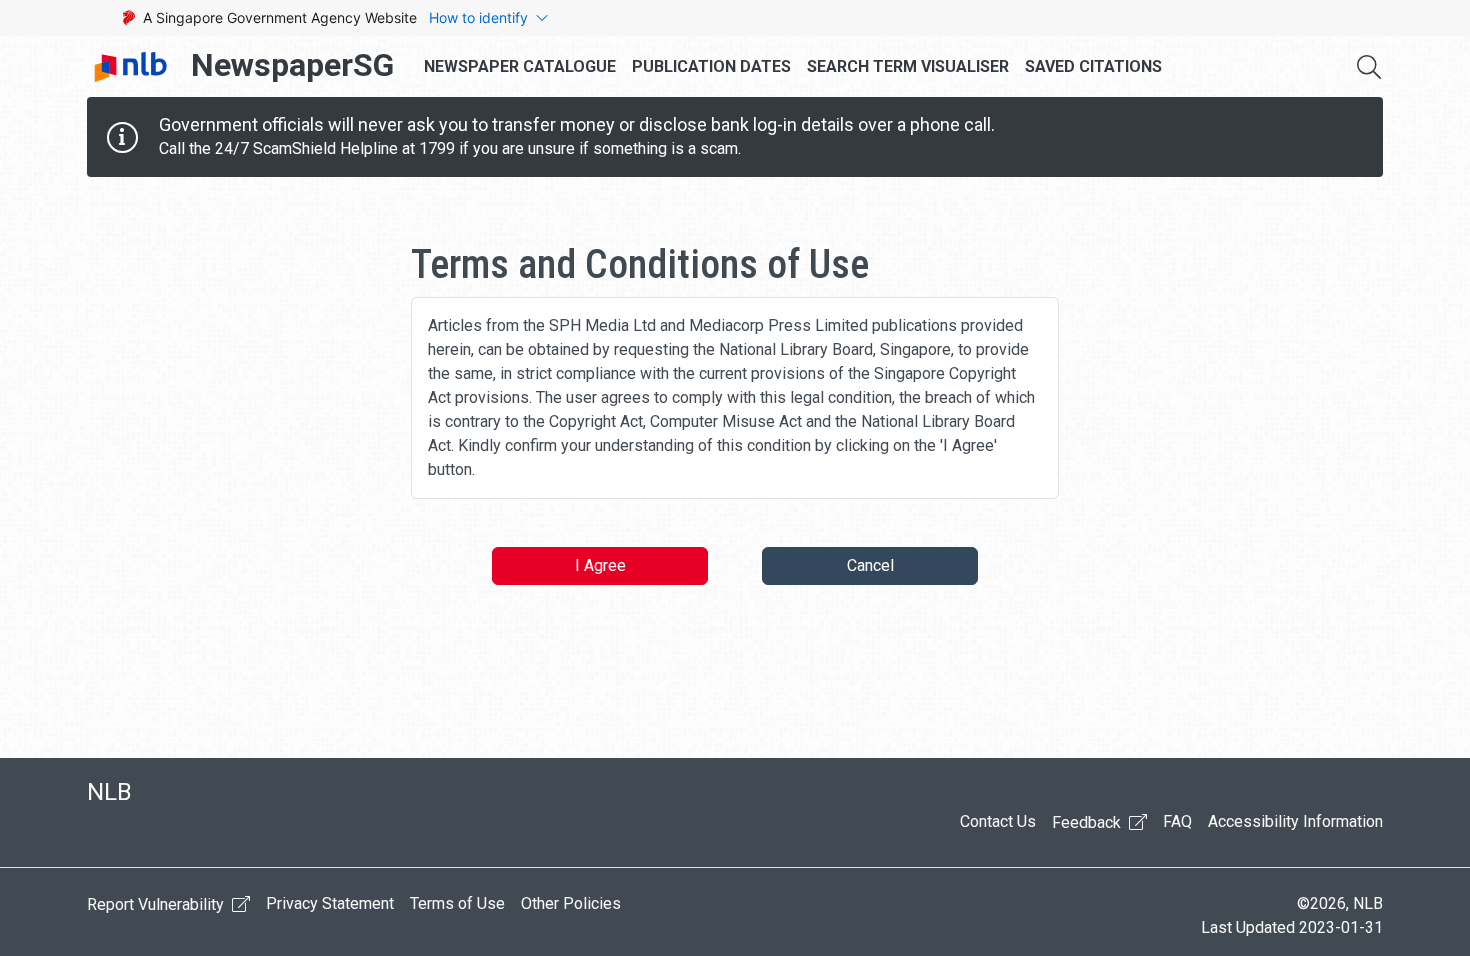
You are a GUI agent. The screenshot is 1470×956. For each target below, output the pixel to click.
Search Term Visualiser (908, 66)
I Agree (600, 565)
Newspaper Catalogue (520, 66)
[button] (1369, 67)
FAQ (1177, 821)
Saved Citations (1093, 66)
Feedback (1088, 822)
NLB (109, 792)
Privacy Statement (330, 903)
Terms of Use (457, 903)
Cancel (870, 565)
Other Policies (571, 903)
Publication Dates (711, 66)
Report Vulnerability (157, 904)
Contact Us (998, 821)
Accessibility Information (1295, 821)
